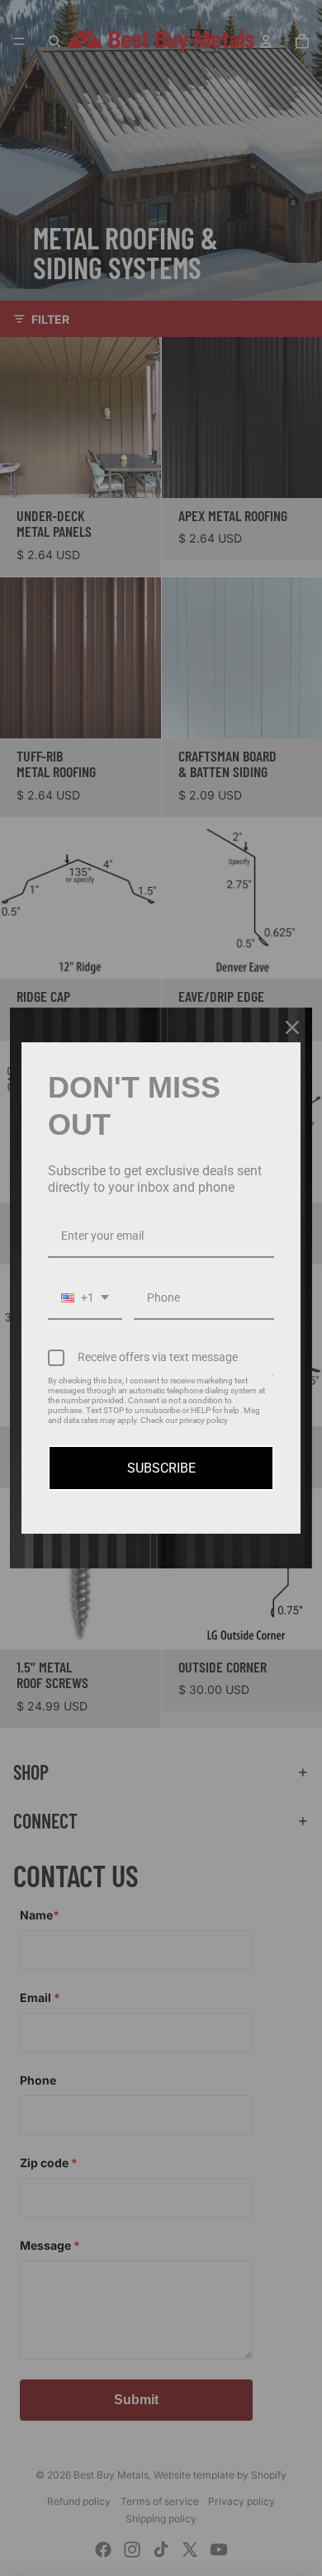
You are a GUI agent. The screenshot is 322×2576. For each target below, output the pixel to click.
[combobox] (85, 1299)
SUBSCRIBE (161, 1468)
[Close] (292, 1027)
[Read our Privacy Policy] (272, 1383)
